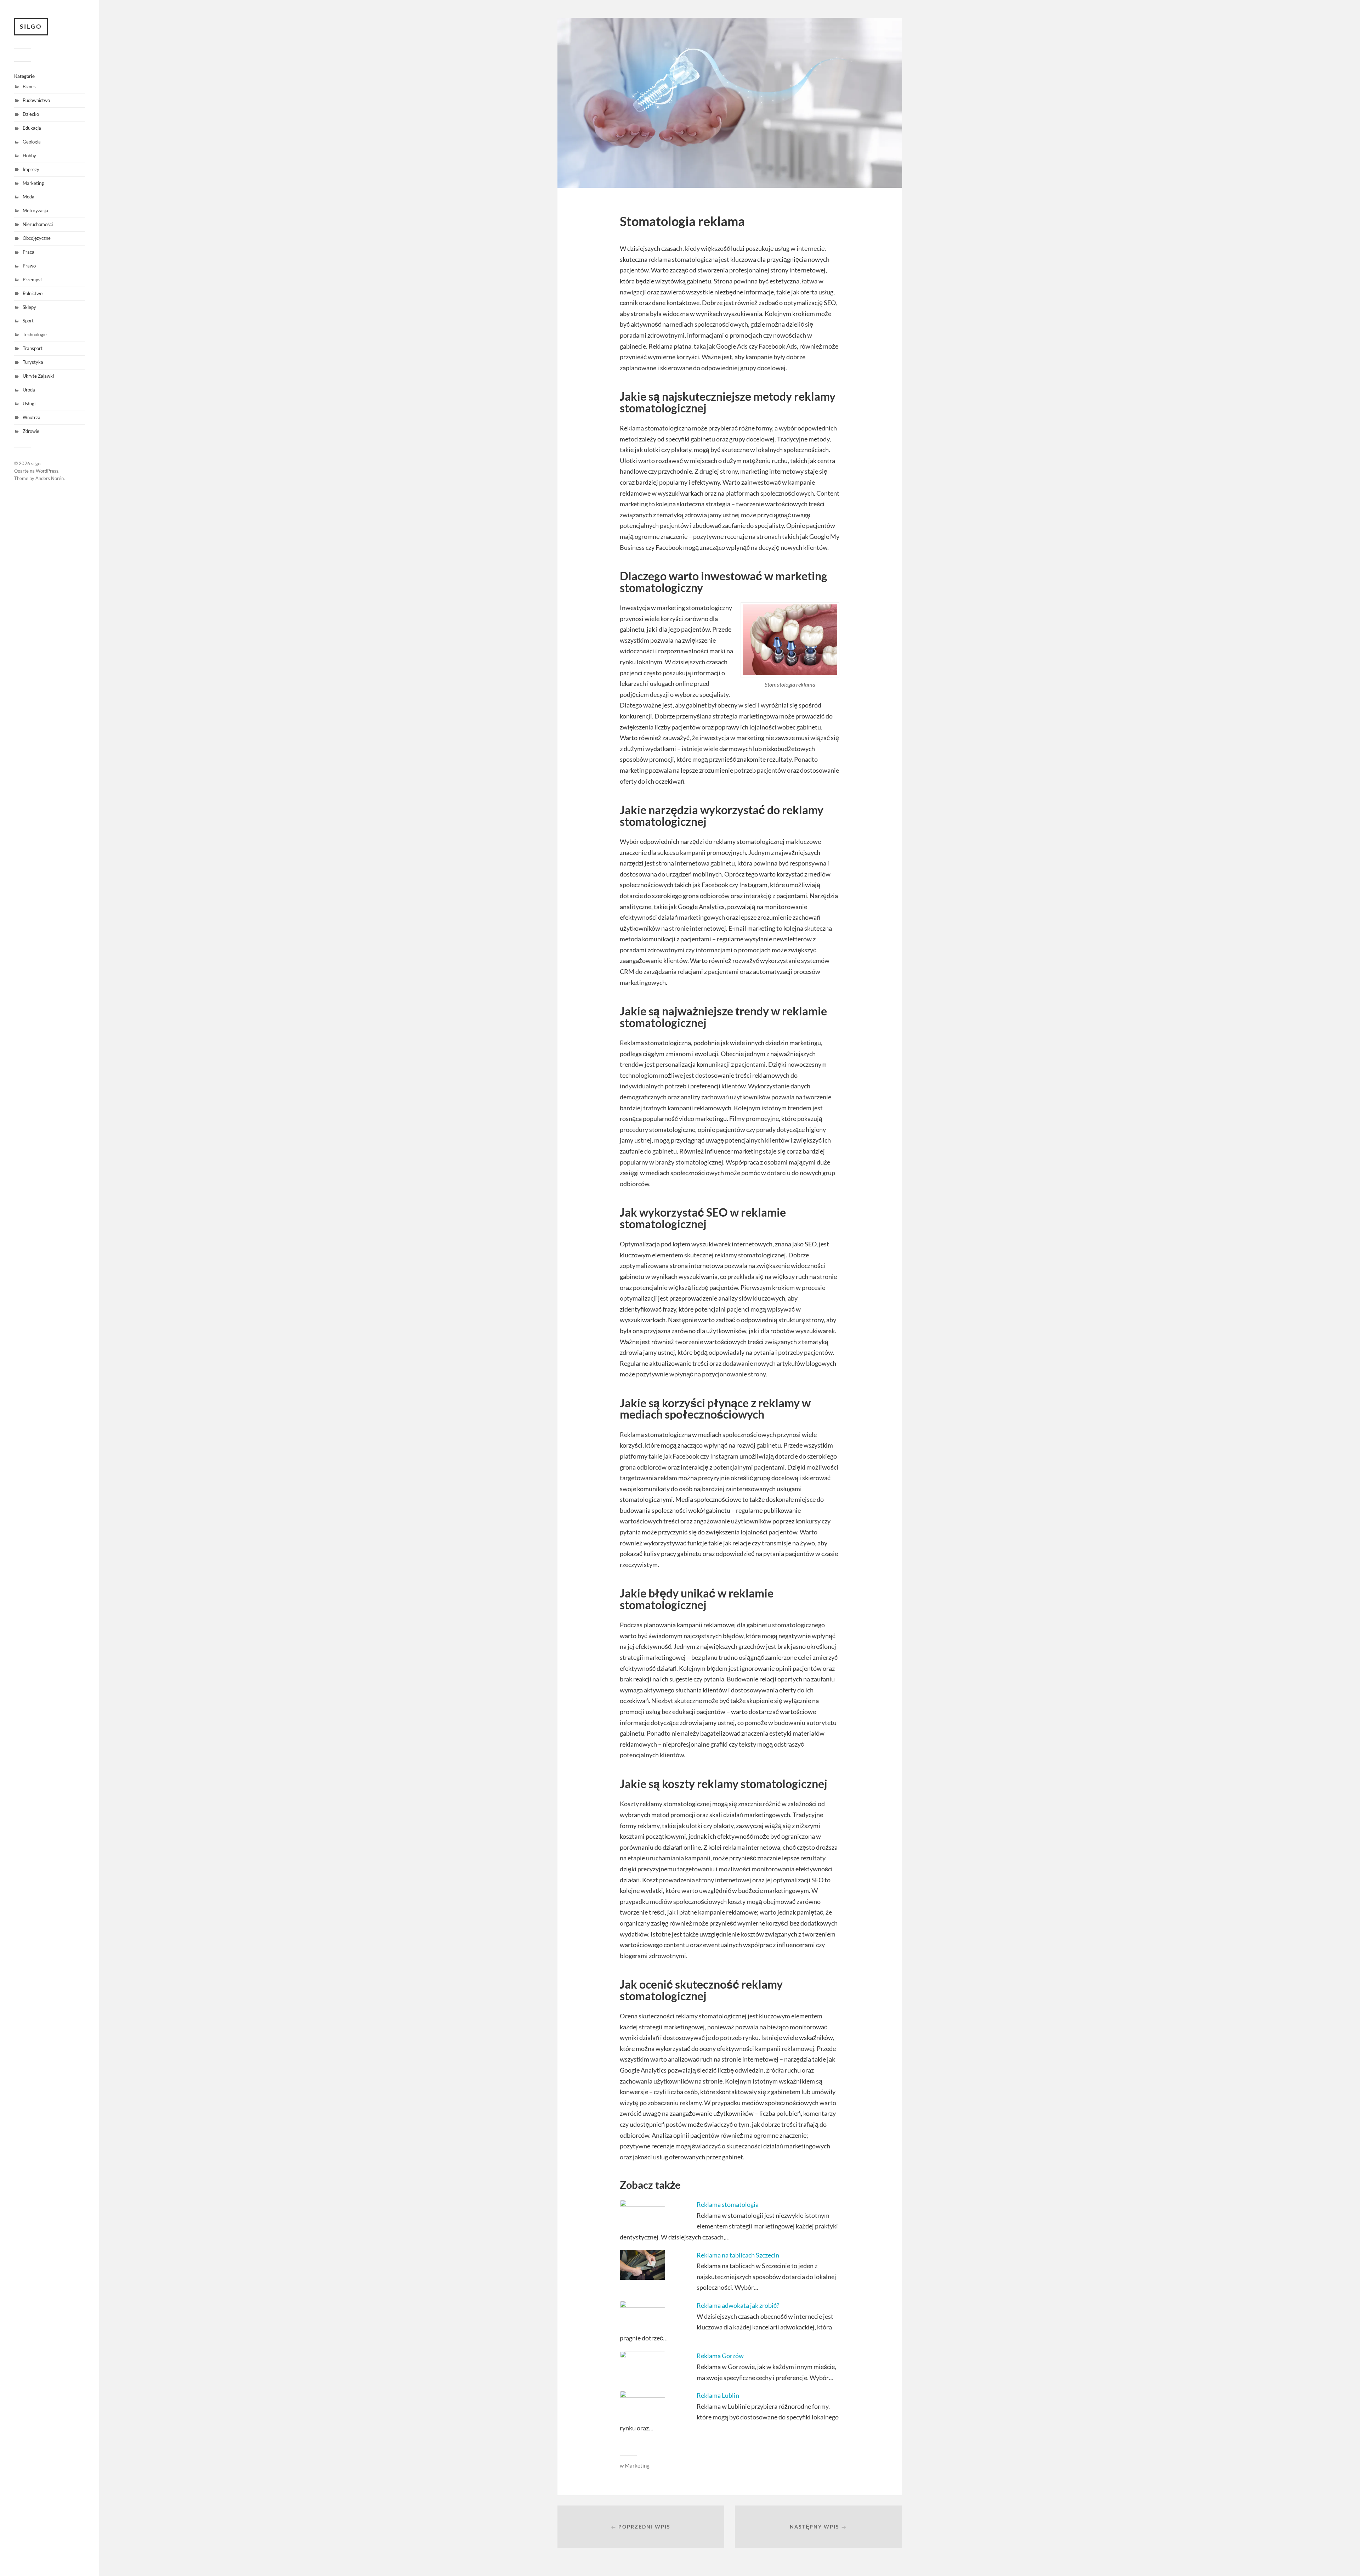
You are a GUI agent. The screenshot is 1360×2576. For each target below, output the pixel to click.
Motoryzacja (35, 210)
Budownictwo (36, 100)
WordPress (47, 471)
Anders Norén (50, 478)
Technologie (35, 334)
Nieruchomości (38, 224)
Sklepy (29, 307)
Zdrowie (31, 431)
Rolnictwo (33, 293)
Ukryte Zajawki (38, 376)
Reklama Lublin (718, 2395)
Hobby (29, 156)
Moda (29, 197)
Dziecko (31, 114)
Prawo (29, 266)
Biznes (29, 86)
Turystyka (33, 362)
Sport (28, 321)
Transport (33, 348)
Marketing (33, 183)
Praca (29, 252)
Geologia (32, 142)
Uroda (29, 390)
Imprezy (31, 169)
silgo (31, 26)
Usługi (29, 404)
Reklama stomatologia (728, 2204)
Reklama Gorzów (720, 2356)
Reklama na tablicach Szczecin (738, 2255)
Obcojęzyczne (37, 238)
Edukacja (32, 128)
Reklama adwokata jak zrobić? (738, 2305)
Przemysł (32, 280)
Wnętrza (32, 417)
